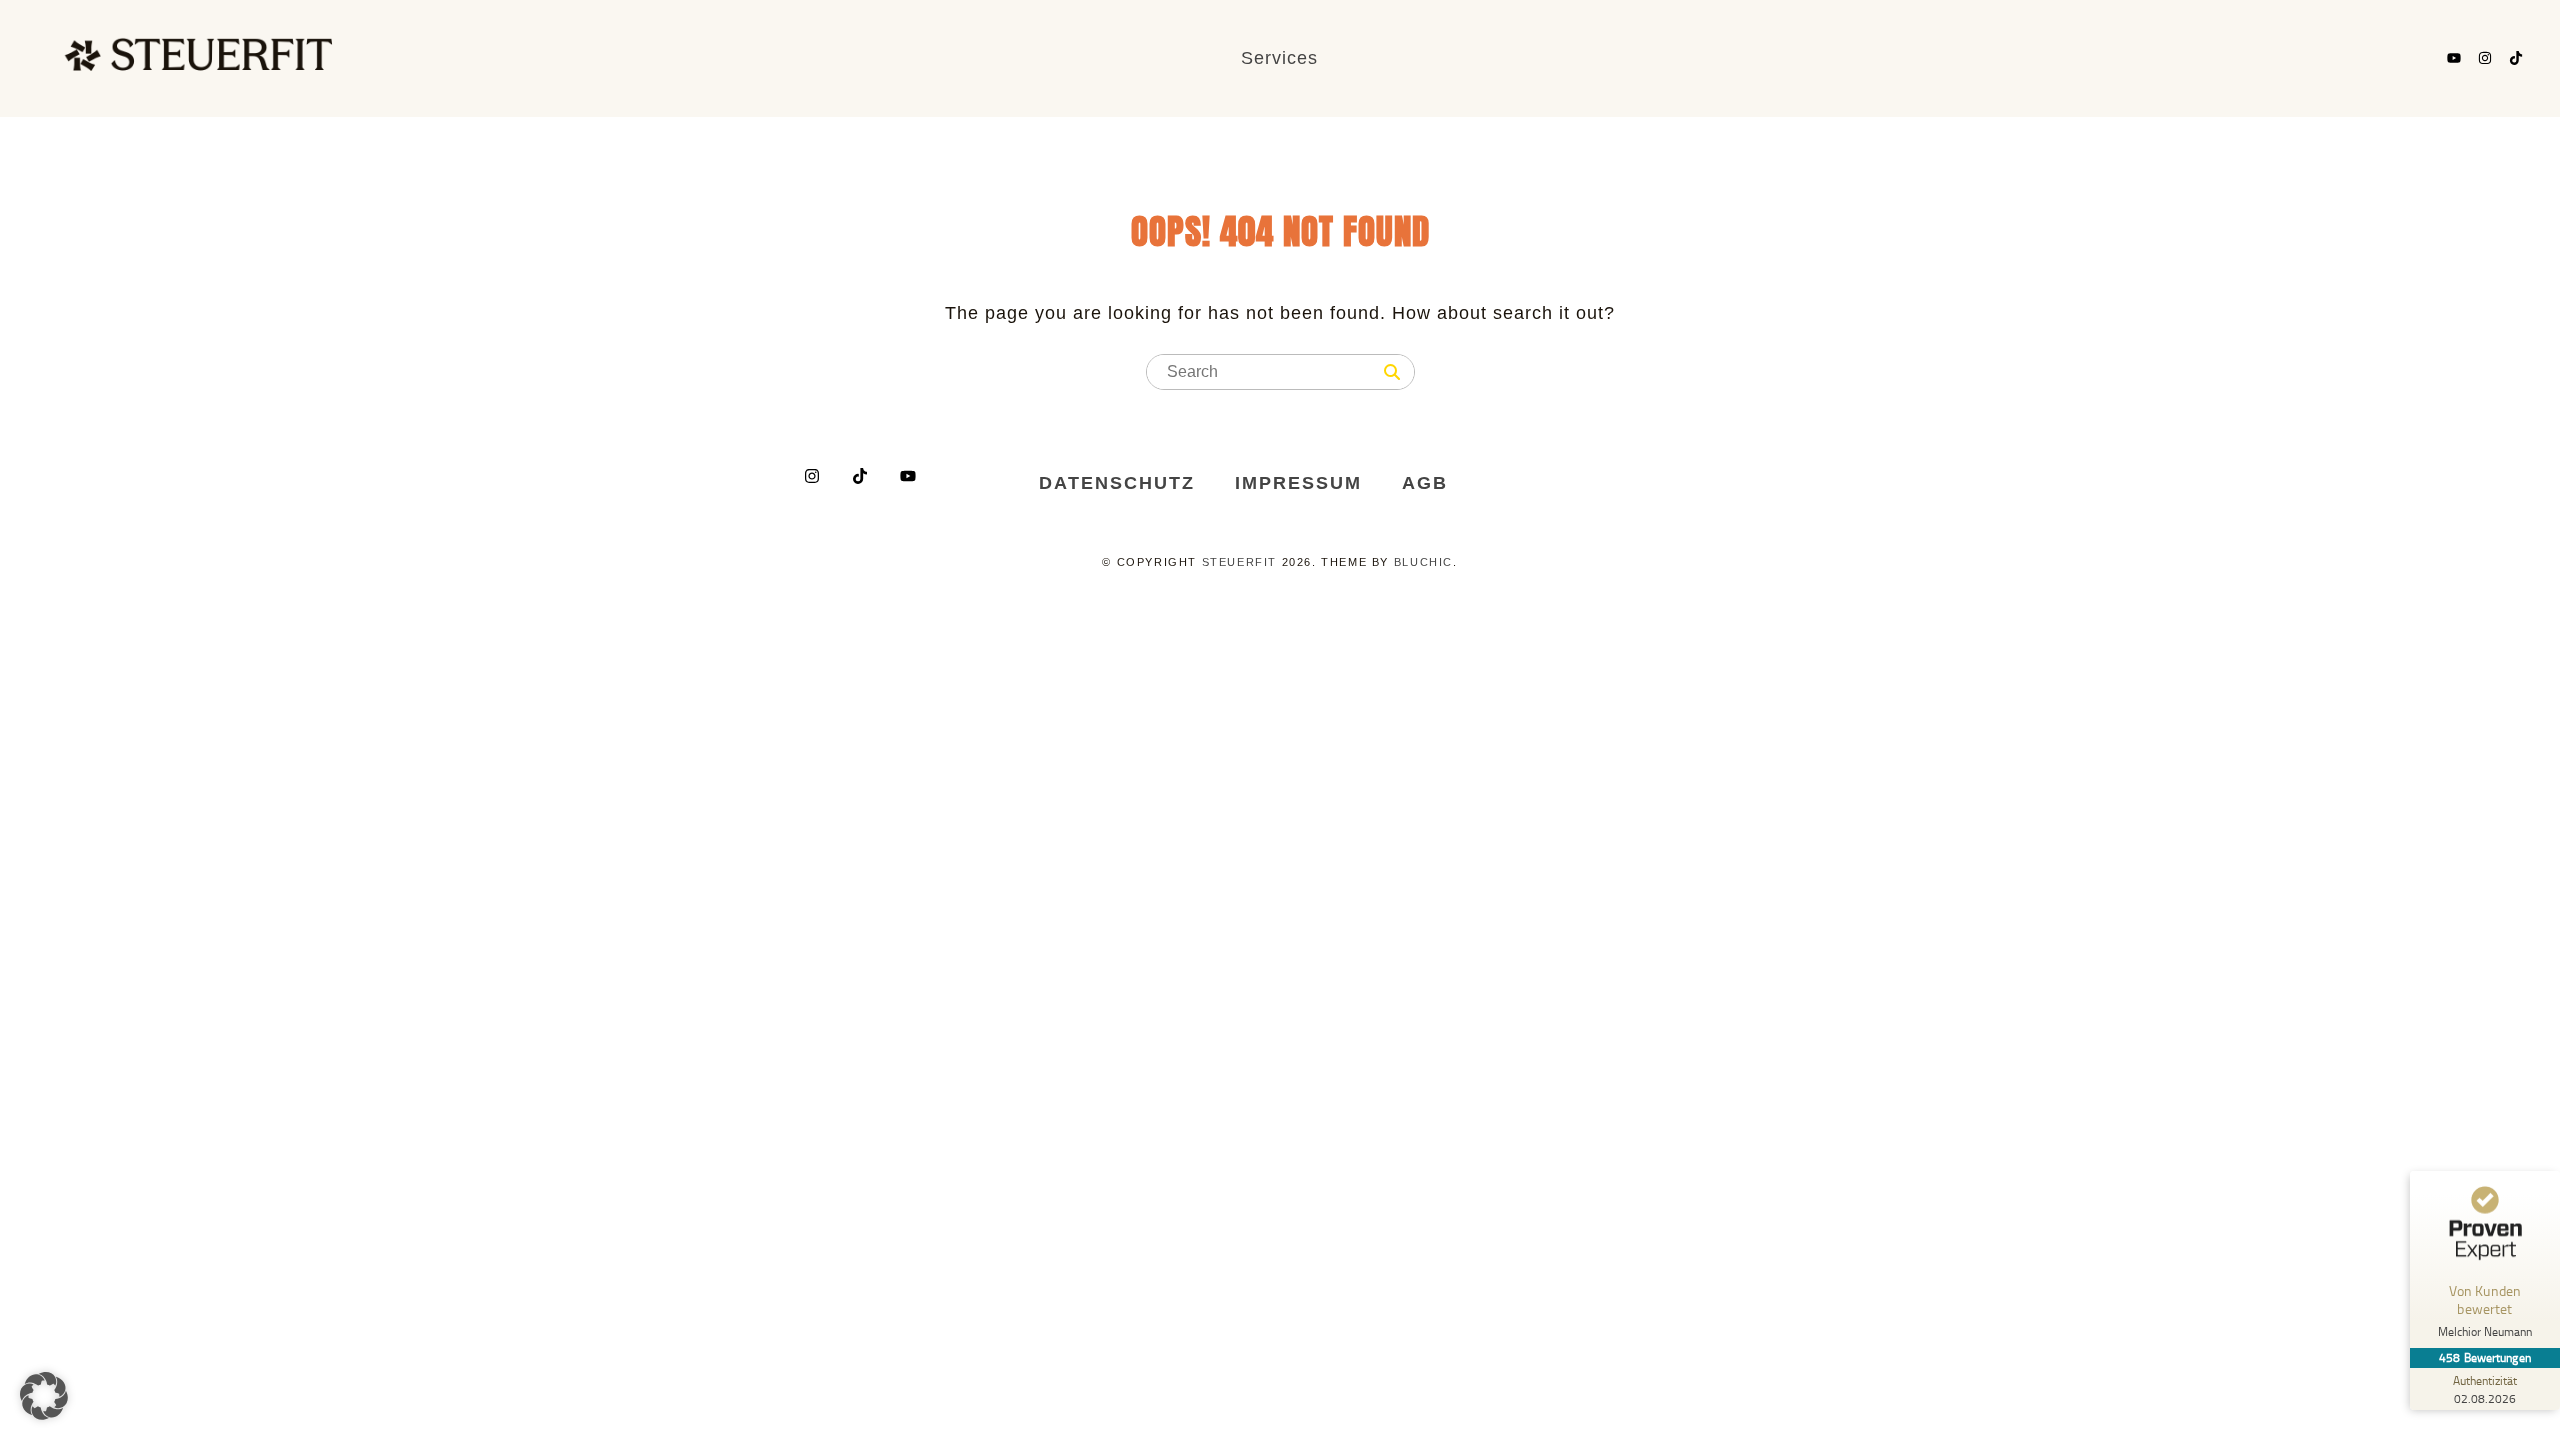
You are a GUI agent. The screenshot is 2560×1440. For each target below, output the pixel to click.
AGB (1425, 483)
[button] (44, 1396)
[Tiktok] (2516, 58)
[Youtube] (2454, 58)
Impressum (1298, 483)
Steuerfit (1239, 562)
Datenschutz (1117, 483)
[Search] (1392, 373)
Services (1279, 58)
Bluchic (1423, 562)
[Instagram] (2485, 58)
